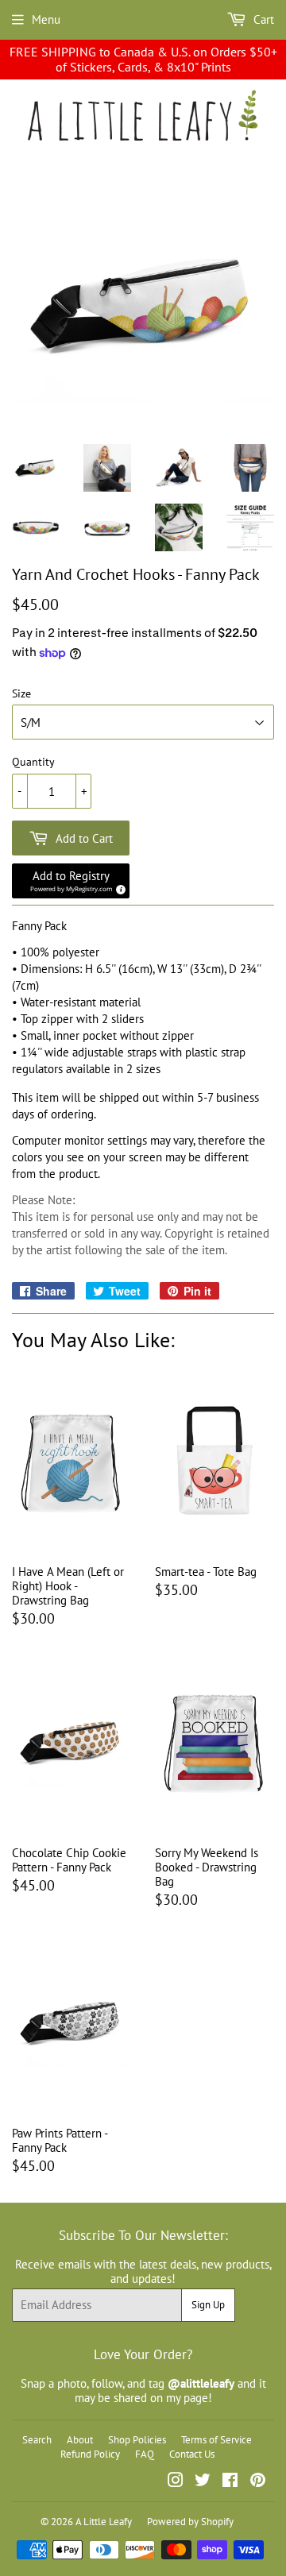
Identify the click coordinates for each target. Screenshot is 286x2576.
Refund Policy (90, 2454)
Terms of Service (216, 2440)
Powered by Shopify (190, 2522)
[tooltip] (118, 887)
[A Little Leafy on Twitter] (203, 2482)
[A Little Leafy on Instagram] (176, 2482)
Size (21, 694)
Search (37, 2440)
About (80, 2440)
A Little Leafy (104, 2522)
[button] (71, 881)
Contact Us (192, 2454)
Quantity (33, 762)
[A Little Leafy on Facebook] (230, 2482)
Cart (262, 19)
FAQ (145, 2454)
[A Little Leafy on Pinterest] (258, 2482)
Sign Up (208, 2305)
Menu (46, 19)
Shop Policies (137, 2440)
